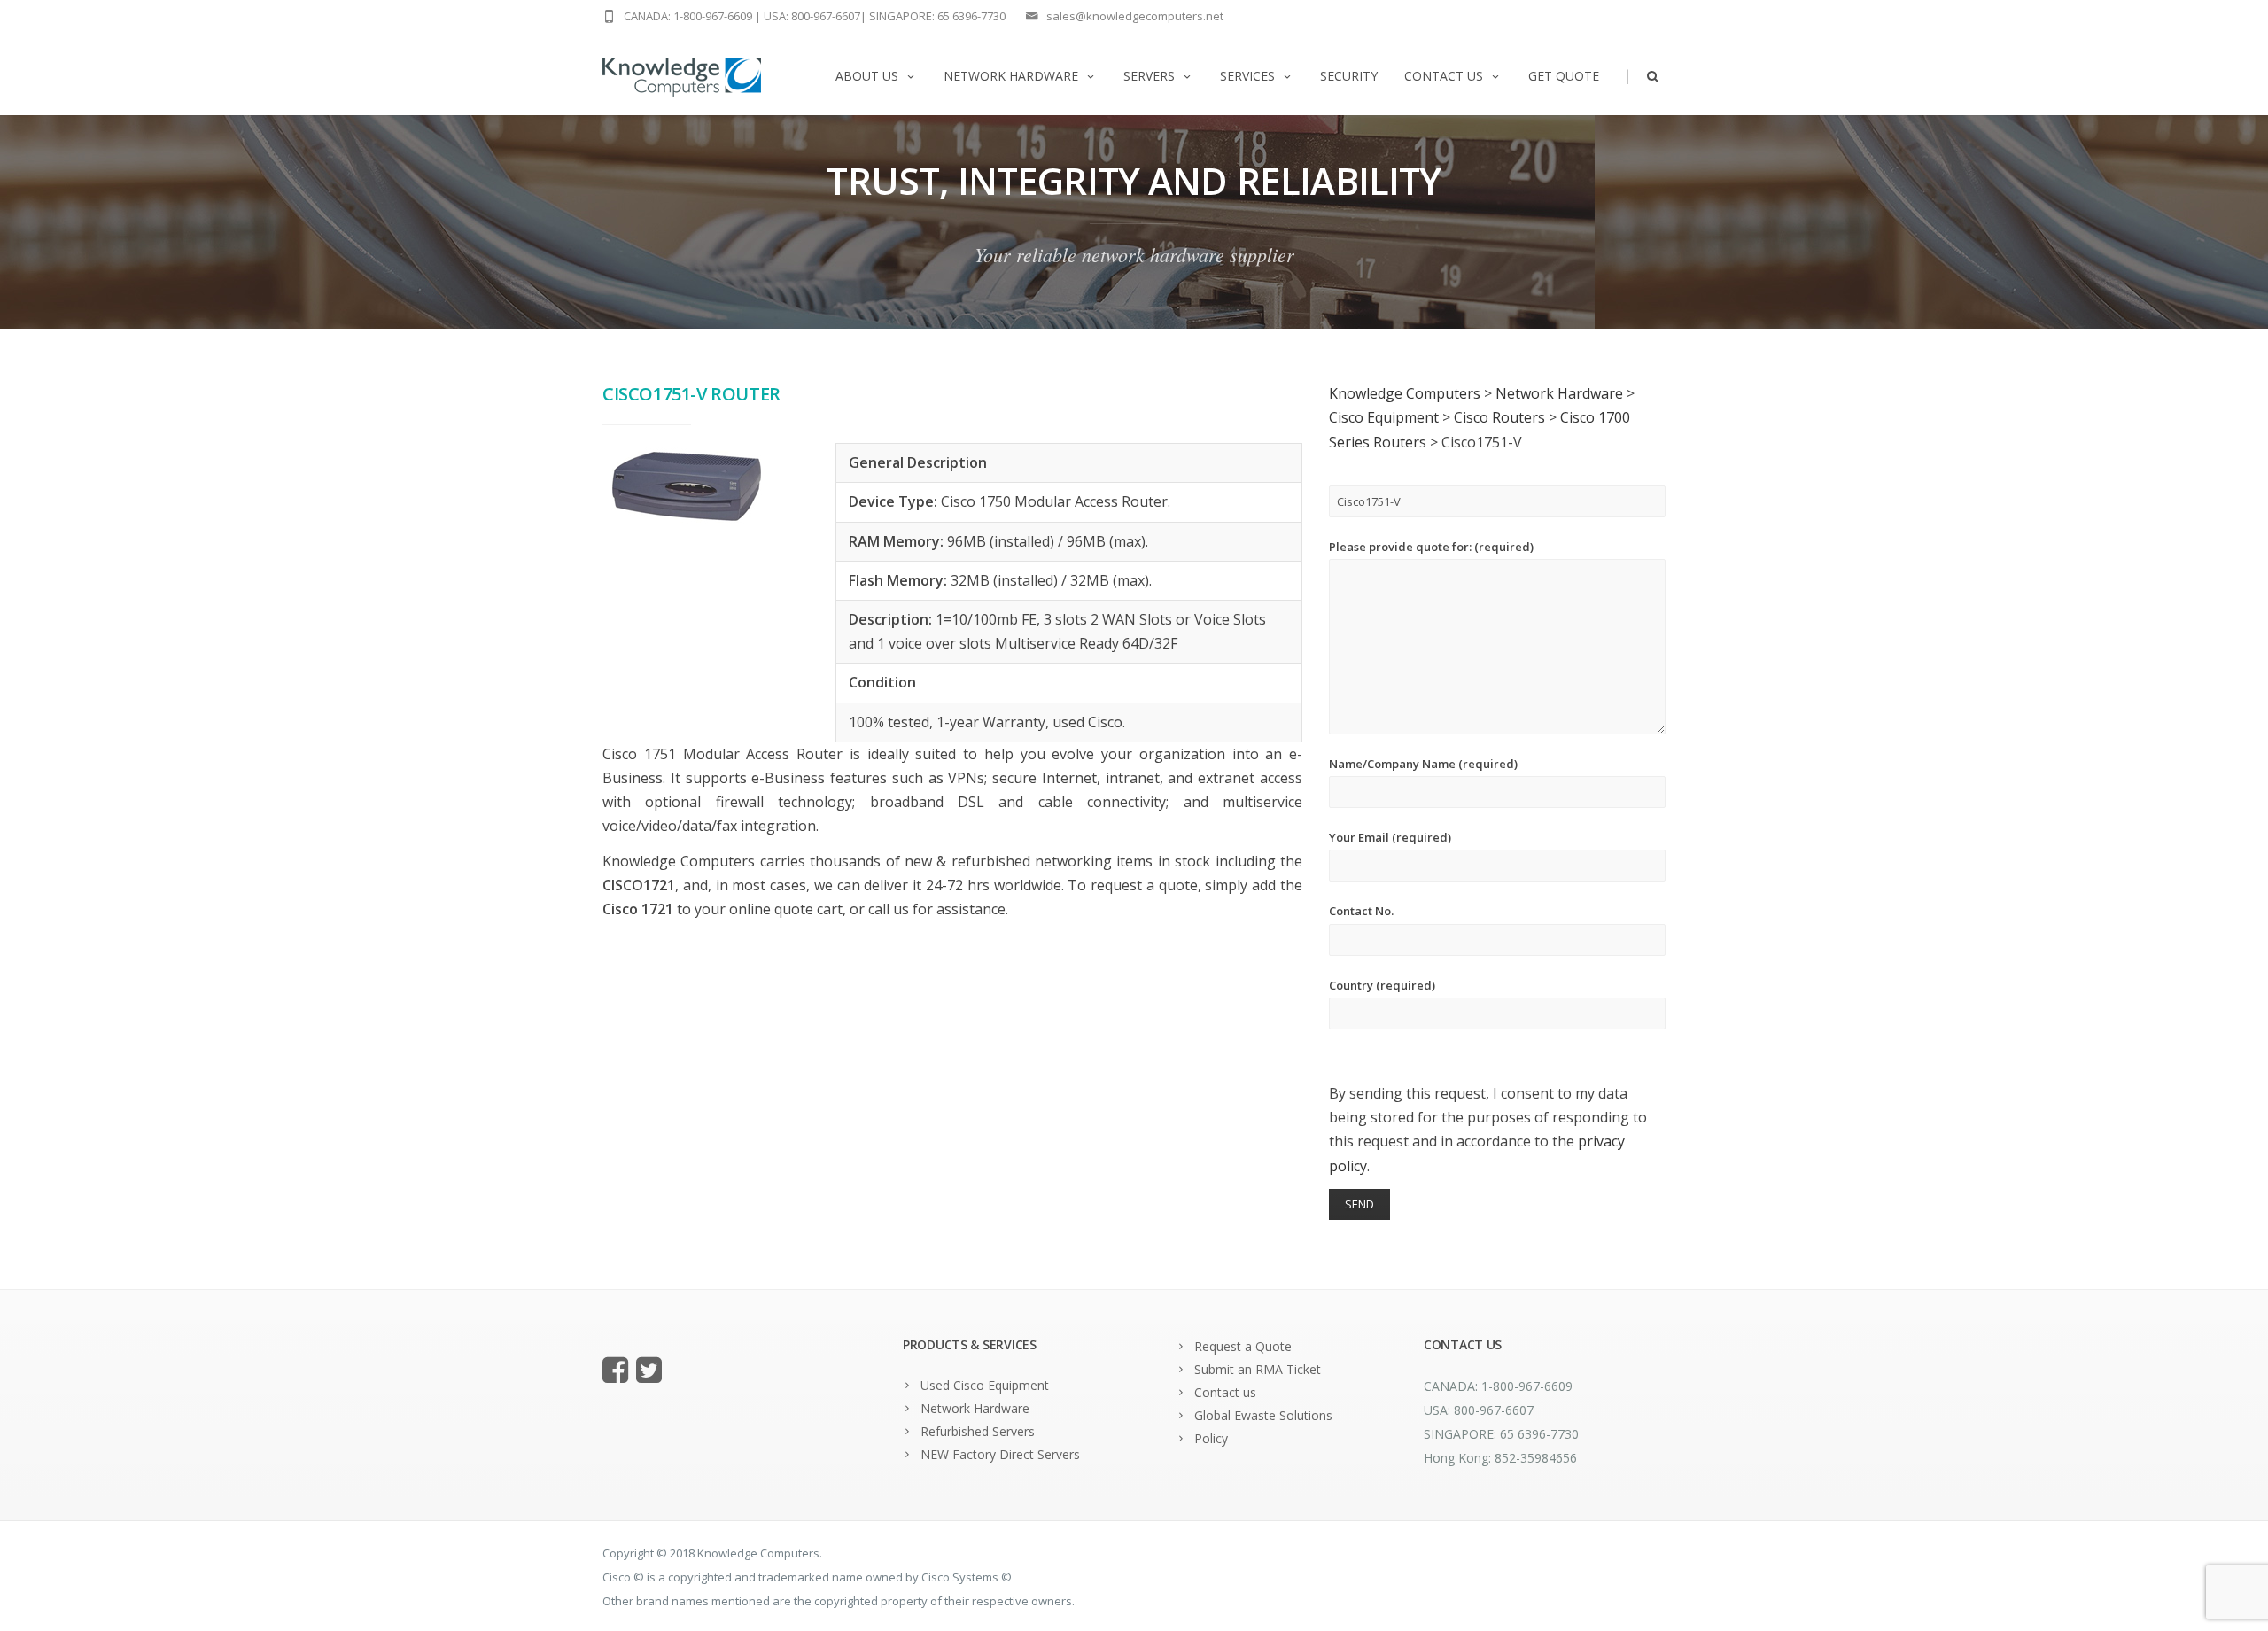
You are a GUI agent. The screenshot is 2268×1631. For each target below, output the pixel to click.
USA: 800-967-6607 (812, 16)
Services (1247, 76)
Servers (1149, 76)
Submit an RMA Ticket (1258, 1369)
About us (867, 76)
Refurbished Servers (978, 1431)
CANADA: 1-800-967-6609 (688, 16)
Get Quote (1564, 76)
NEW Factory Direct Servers (1000, 1454)
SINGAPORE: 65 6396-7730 (937, 16)
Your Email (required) (1390, 837)
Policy (1211, 1438)
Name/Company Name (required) (1423, 764)
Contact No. (1361, 911)
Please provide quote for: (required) (1431, 547)
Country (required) (1382, 985)
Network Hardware (1011, 76)
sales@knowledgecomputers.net (1135, 16)
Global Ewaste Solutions (1263, 1415)
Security (1349, 76)
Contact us (1444, 76)
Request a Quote (1243, 1346)
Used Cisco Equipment (985, 1385)
